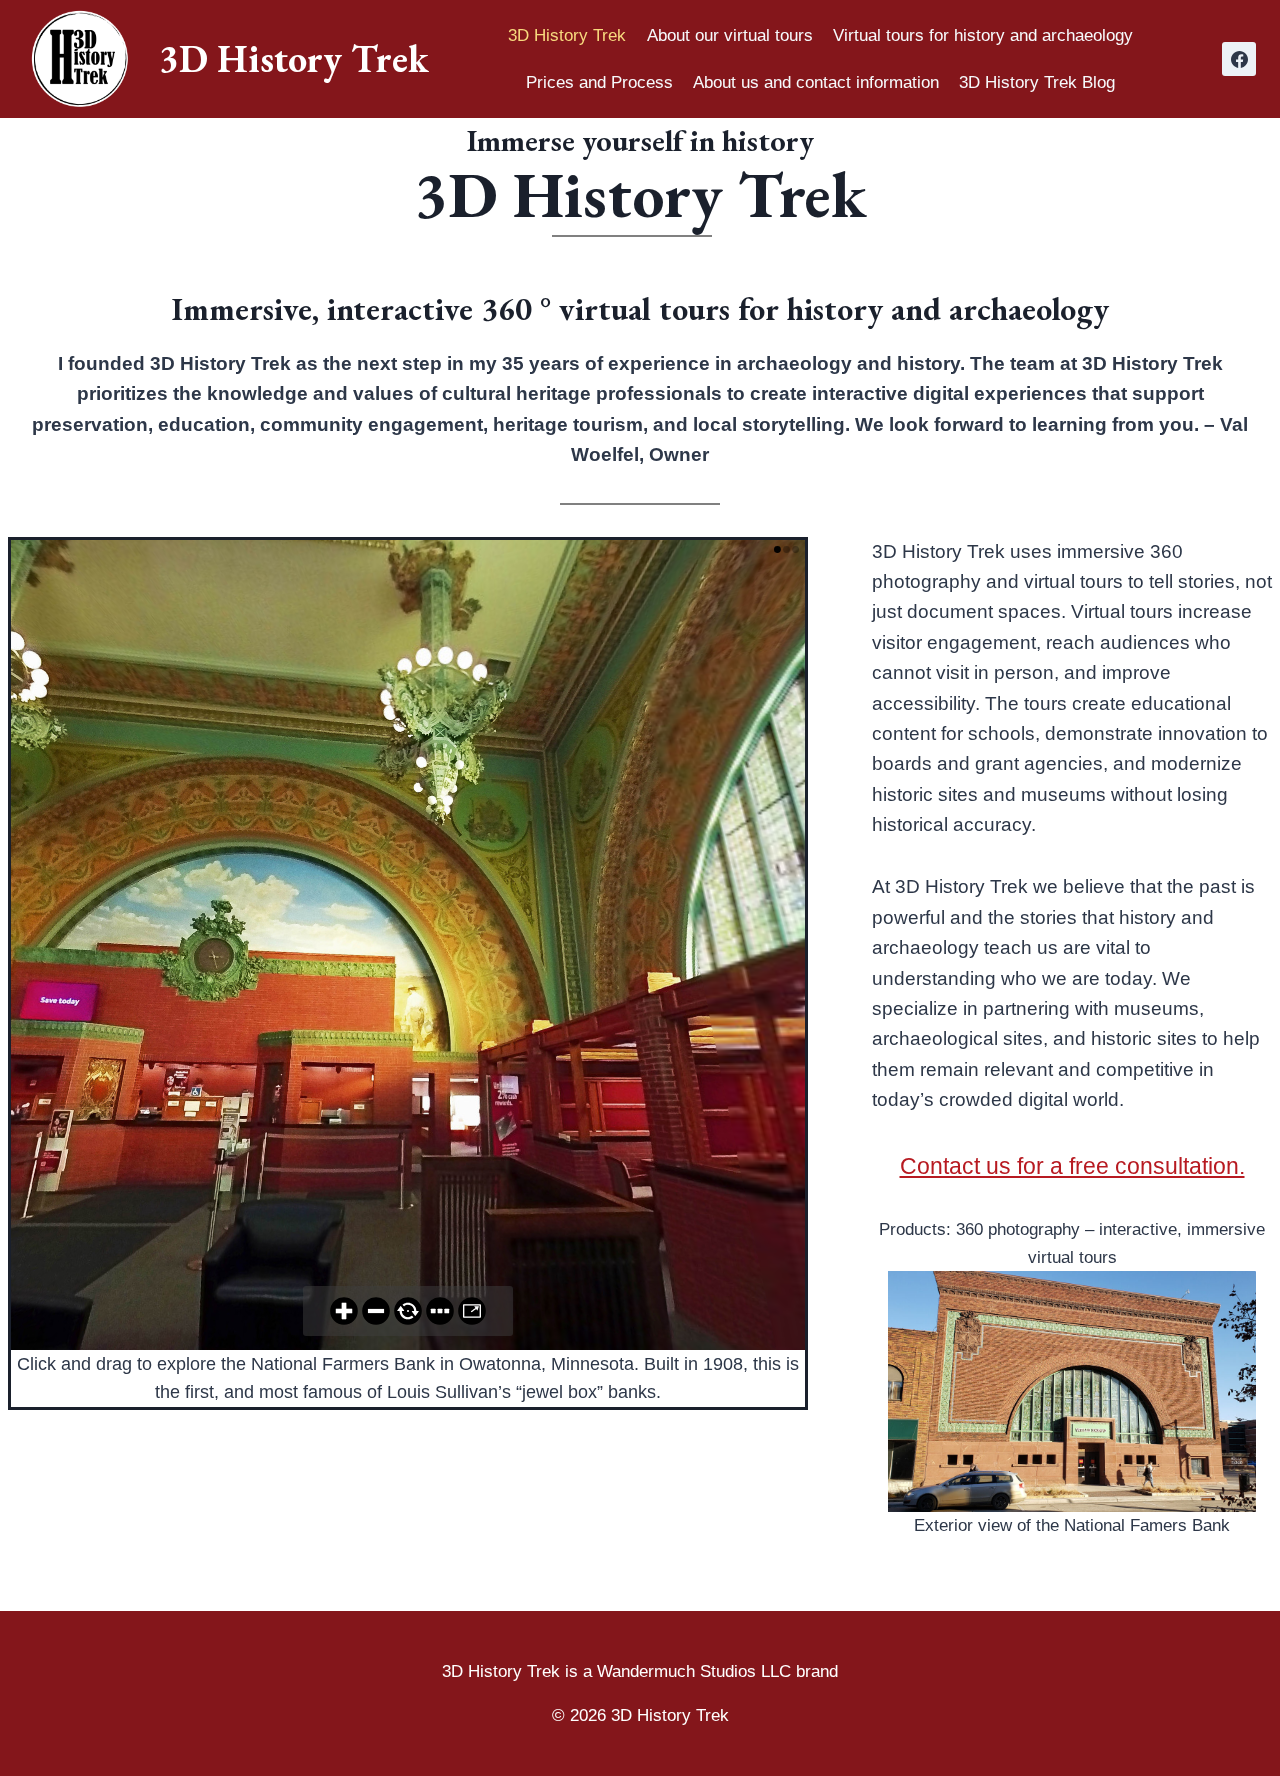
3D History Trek (567, 35)
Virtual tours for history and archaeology (983, 35)
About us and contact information (816, 82)
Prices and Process (599, 82)
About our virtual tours (730, 35)
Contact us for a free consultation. (1072, 1166)
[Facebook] (1239, 59)
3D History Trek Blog (1037, 82)
